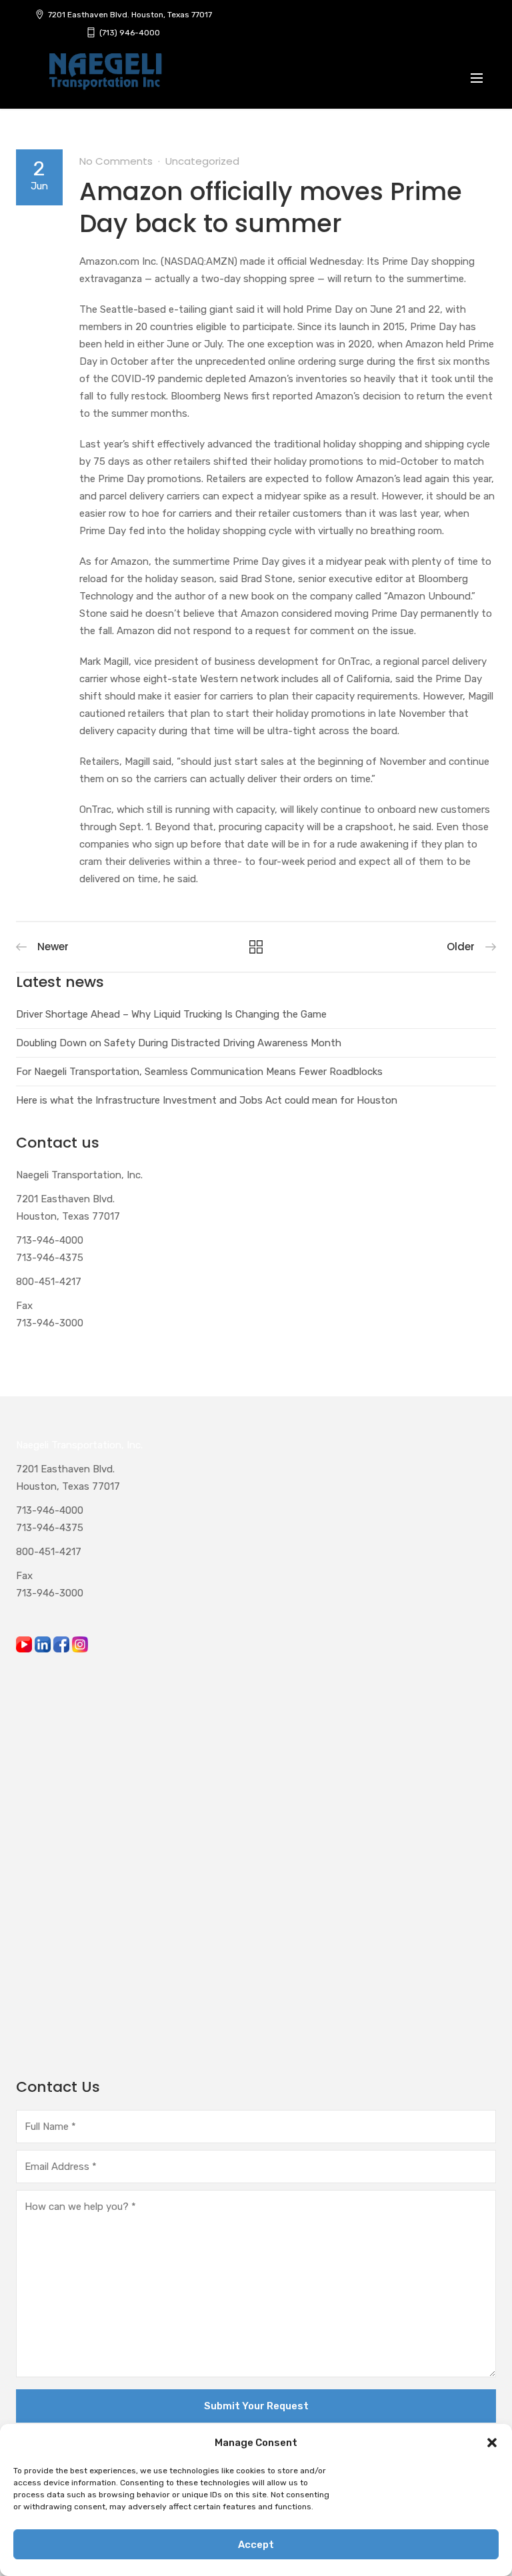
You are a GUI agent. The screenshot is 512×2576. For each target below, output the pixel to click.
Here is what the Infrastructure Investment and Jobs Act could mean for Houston (207, 1100)
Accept (256, 2545)
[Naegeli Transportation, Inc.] (105, 79)
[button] (492, 2443)
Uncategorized (202, 161)
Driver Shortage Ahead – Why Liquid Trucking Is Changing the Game (171, 1014)
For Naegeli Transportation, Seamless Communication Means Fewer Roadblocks (199, 1072)
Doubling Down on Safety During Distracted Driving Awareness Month (179, 1043)
